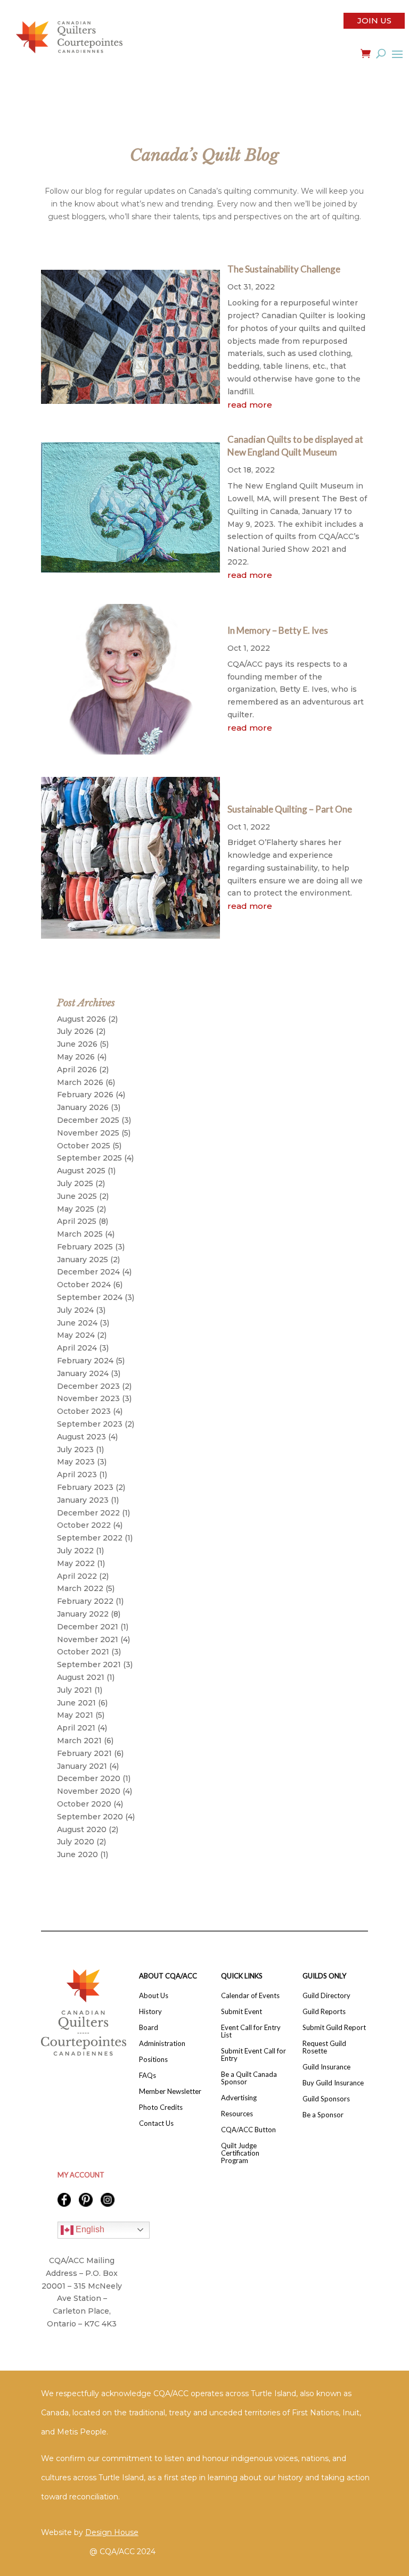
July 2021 (75, 1690)
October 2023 (84, 1411)
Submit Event (242, 2012)
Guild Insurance (326, 2067)
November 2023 (88, 1398)
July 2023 (75, 1449)
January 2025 (83, 1260)
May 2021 (75, 1715)
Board (149, 2028)
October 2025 (84, 1146)
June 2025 (77, 1196)
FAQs (148, 2076)
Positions (153, 2060)
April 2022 (77, 1576)
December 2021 (88, 1627)
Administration (162, 2044)
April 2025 (77, 1221)
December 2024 (88, 1272)
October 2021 (83, 1652)
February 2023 (85, 1487)
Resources (237, 2114)
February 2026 (85, 1095)
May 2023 (76, 1462)
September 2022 (90, 1538)
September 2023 (90, 1424)
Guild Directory (326, 1996)
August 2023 (81, 1437)
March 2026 (80, 1082)
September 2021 (89, 1664)
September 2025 (89, 1158)
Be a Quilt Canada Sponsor (249, 2078)
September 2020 (90, 1817)
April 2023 (77, 1475)
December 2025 (88, 1120)
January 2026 (83, 1107)
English (89, 2229)
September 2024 (90, 1297)
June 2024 (77, 1323)
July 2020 (76, 1842)
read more (250, 405)
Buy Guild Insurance (333, 2083)
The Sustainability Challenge (284, 269)
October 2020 (84, 1804)
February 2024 (85, 1361)
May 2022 (76, 1563)
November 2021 (88, 1639)
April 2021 (76, 1728)
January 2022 (83, 1614)
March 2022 (80, 1588)
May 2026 (76, 1057)
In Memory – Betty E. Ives (278, 630)
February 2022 (85, 1601)
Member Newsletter (170, 2092)
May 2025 (76, 1209)
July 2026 (75, 1031)
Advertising (239, 2098)
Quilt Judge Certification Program (240, 2153)
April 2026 (77, 1070)
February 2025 (85, 1247)
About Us (154, 1996)
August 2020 (82, 1829)
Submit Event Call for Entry (253, 2055)
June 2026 (77, 1044)
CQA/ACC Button (248, 2130)
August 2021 (81, 1677)
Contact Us (156, 2123)
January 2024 (83, 1373)
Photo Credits (161, 2107)
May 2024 (76, 1335)
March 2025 (80, 1234)
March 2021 (79, 1741)
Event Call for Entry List (251, 2031)
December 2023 (88, 1386)
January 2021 (82, 1766)
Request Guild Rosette (324, 2047)
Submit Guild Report (334, 2028)
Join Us (374, 20)
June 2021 (76, 1703)
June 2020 (77, 1854)
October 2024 (84, 1285)
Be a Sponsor (323, 2115)
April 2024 (77, 1348)
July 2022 (75, 1551)
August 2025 (81, 1171)
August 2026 (81, 1019)
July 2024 (75, 1310)
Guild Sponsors (326, 2099)
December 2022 (88, 1513)
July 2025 (75, 1183)
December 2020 (89, 1778)
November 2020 (89, 1791)
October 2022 (84, 1525)
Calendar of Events (250, 1996)
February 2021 (84, 1753)
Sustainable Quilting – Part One (290, 809)
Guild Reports (324, 2012)
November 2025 (88, 1133)
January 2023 (83, 1500)
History (150, 2012)
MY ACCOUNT (81, 2175)
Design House (112, 2532)
